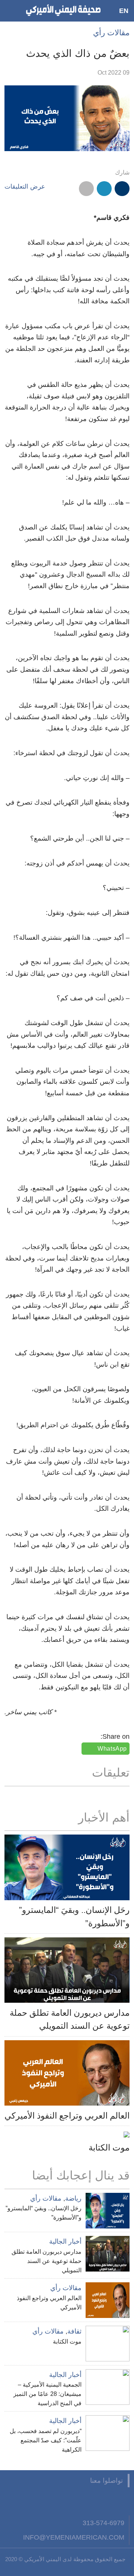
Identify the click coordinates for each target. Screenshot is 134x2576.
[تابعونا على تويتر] (104, 2501)
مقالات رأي (111, 32)
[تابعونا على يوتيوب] (86, 2501)
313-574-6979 (103, 2523)
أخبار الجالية (65, 2241)
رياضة (73, 2198)
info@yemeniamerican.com (74, 2537)
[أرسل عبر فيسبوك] (122, 189)
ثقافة (74, 2331)
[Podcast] (31, 2501)
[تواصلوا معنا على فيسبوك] (122, 2501)
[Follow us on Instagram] (67, 2501)
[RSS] (49, 2501)
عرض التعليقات (25, 187)
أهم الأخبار (104, 1817)
